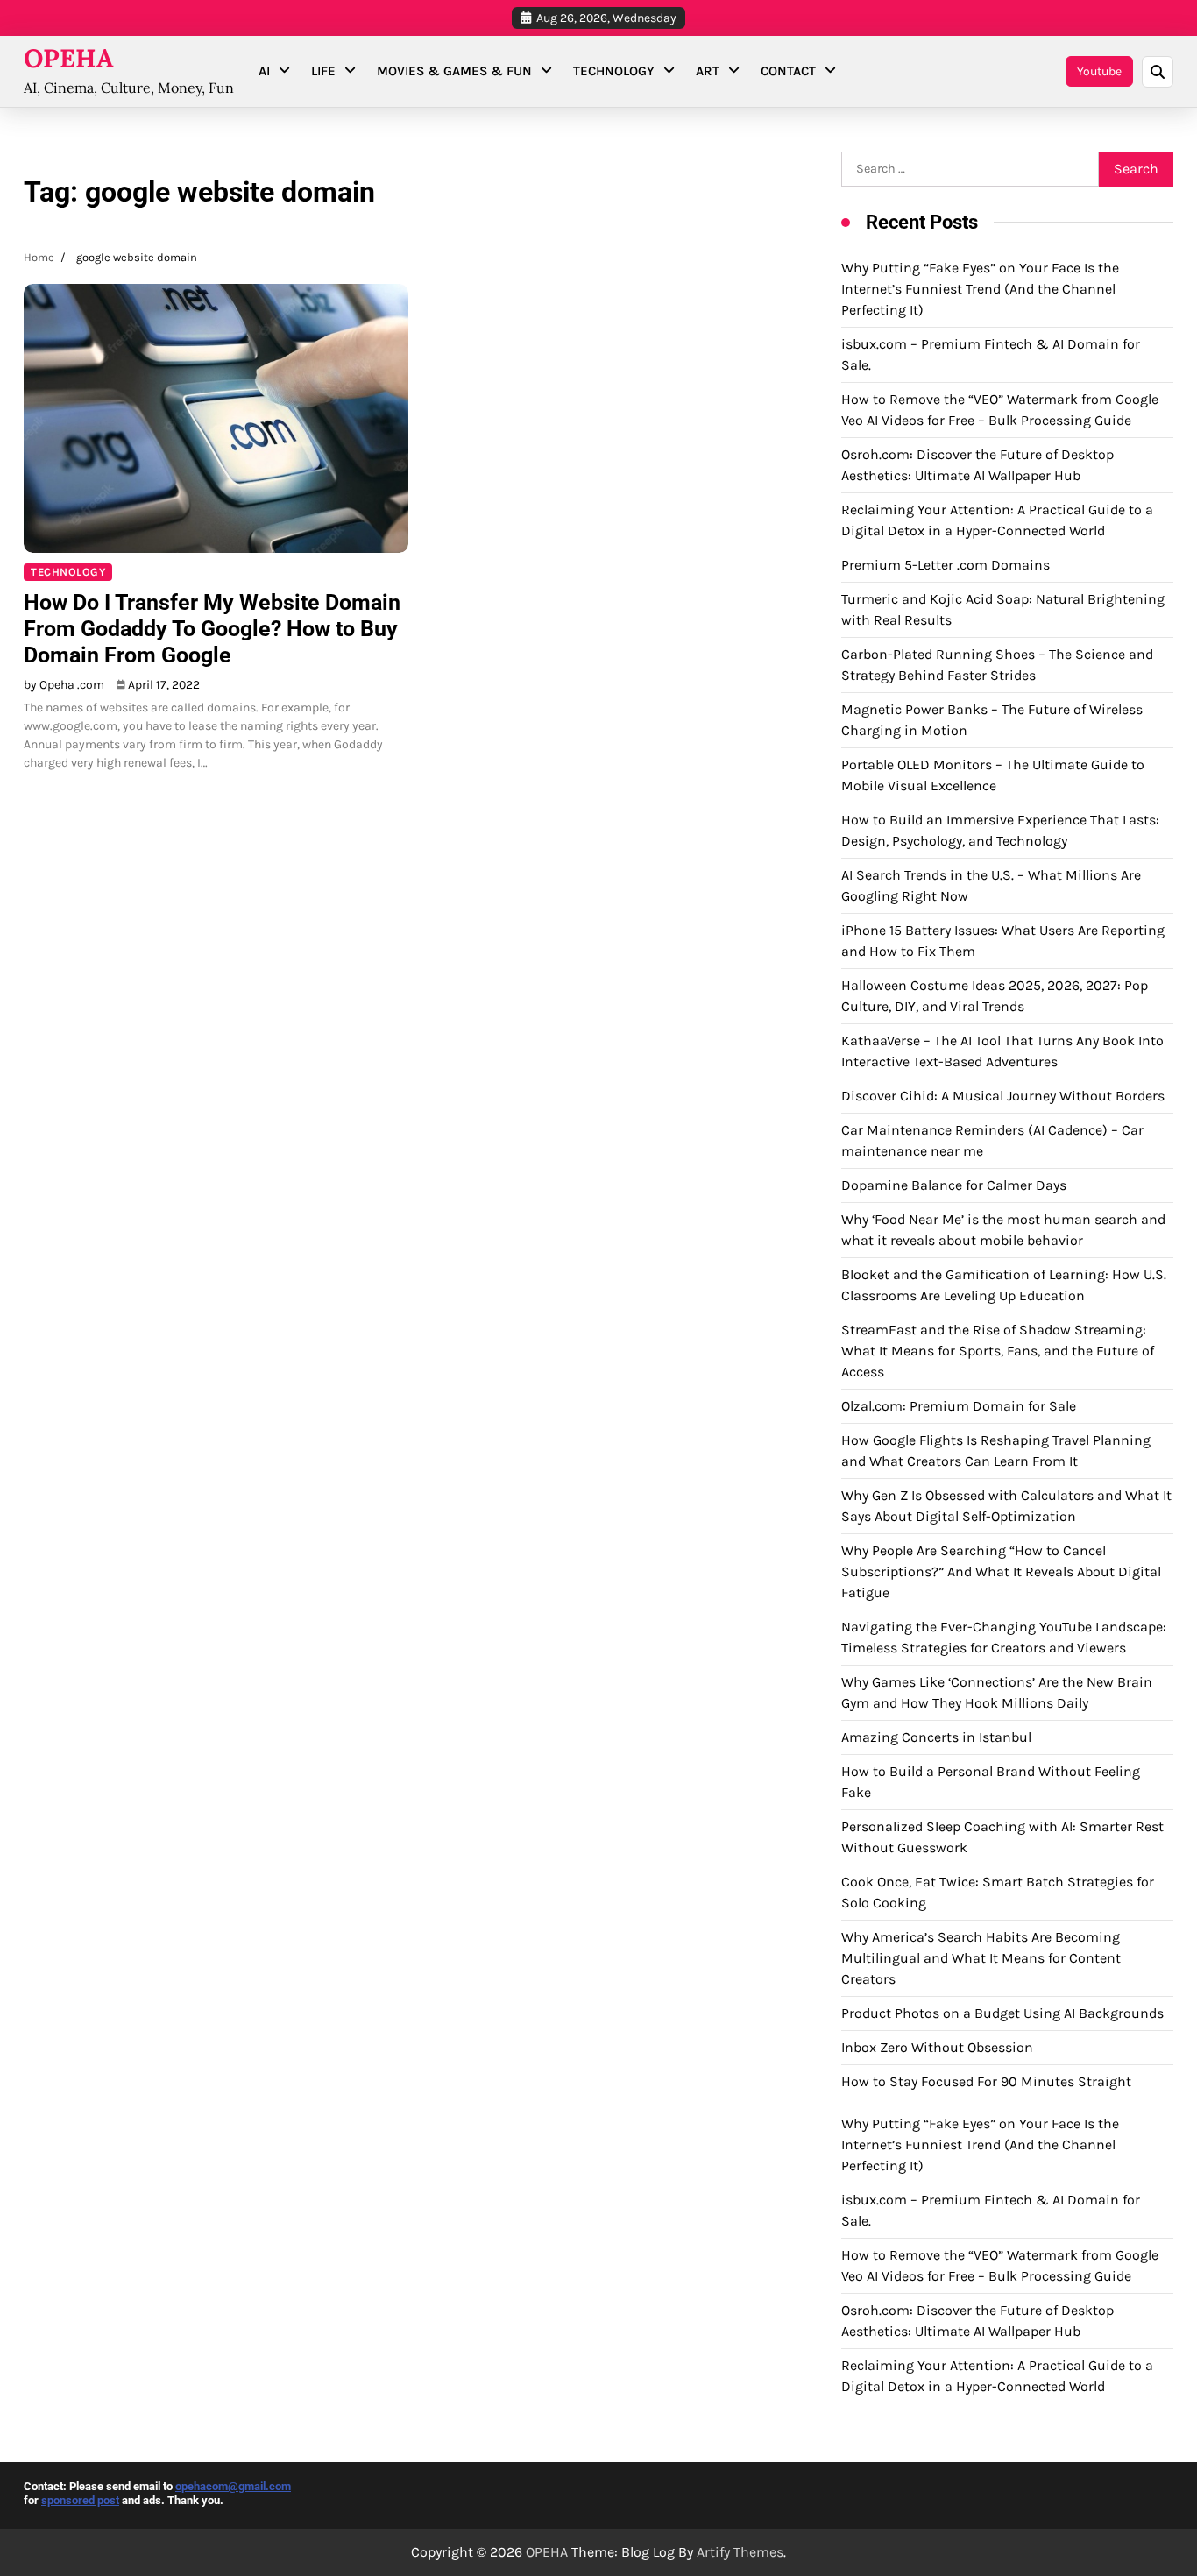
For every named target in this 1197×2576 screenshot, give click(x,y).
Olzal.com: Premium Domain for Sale (959, 1406)
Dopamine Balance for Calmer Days (954, 1185)
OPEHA (69, 58)
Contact (788, 71)
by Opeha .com (64, 685)
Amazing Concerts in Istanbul (936, 1737)
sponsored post (80, 2500)
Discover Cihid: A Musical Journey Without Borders (1003, 1096)
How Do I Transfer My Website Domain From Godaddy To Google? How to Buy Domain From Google (212, 629)
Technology (614, 71)
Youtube (1099, 71)
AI (264, 71)
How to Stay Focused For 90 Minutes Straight (986, 2081)
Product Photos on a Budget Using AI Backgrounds (1002, 2013)
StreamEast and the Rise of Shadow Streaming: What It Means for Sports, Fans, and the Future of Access (998, 1351)
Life (323, 71)
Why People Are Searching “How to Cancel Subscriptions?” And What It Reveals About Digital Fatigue (1001, 1571)
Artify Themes (740, 2552)
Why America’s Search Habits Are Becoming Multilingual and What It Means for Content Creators (981, 1958)
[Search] (1158, 72)
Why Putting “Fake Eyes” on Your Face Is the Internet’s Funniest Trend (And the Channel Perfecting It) (980, 289)
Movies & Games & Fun (454, 71)
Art (708, 71)
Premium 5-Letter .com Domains (946, 565)
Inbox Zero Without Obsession (937, 2047)
